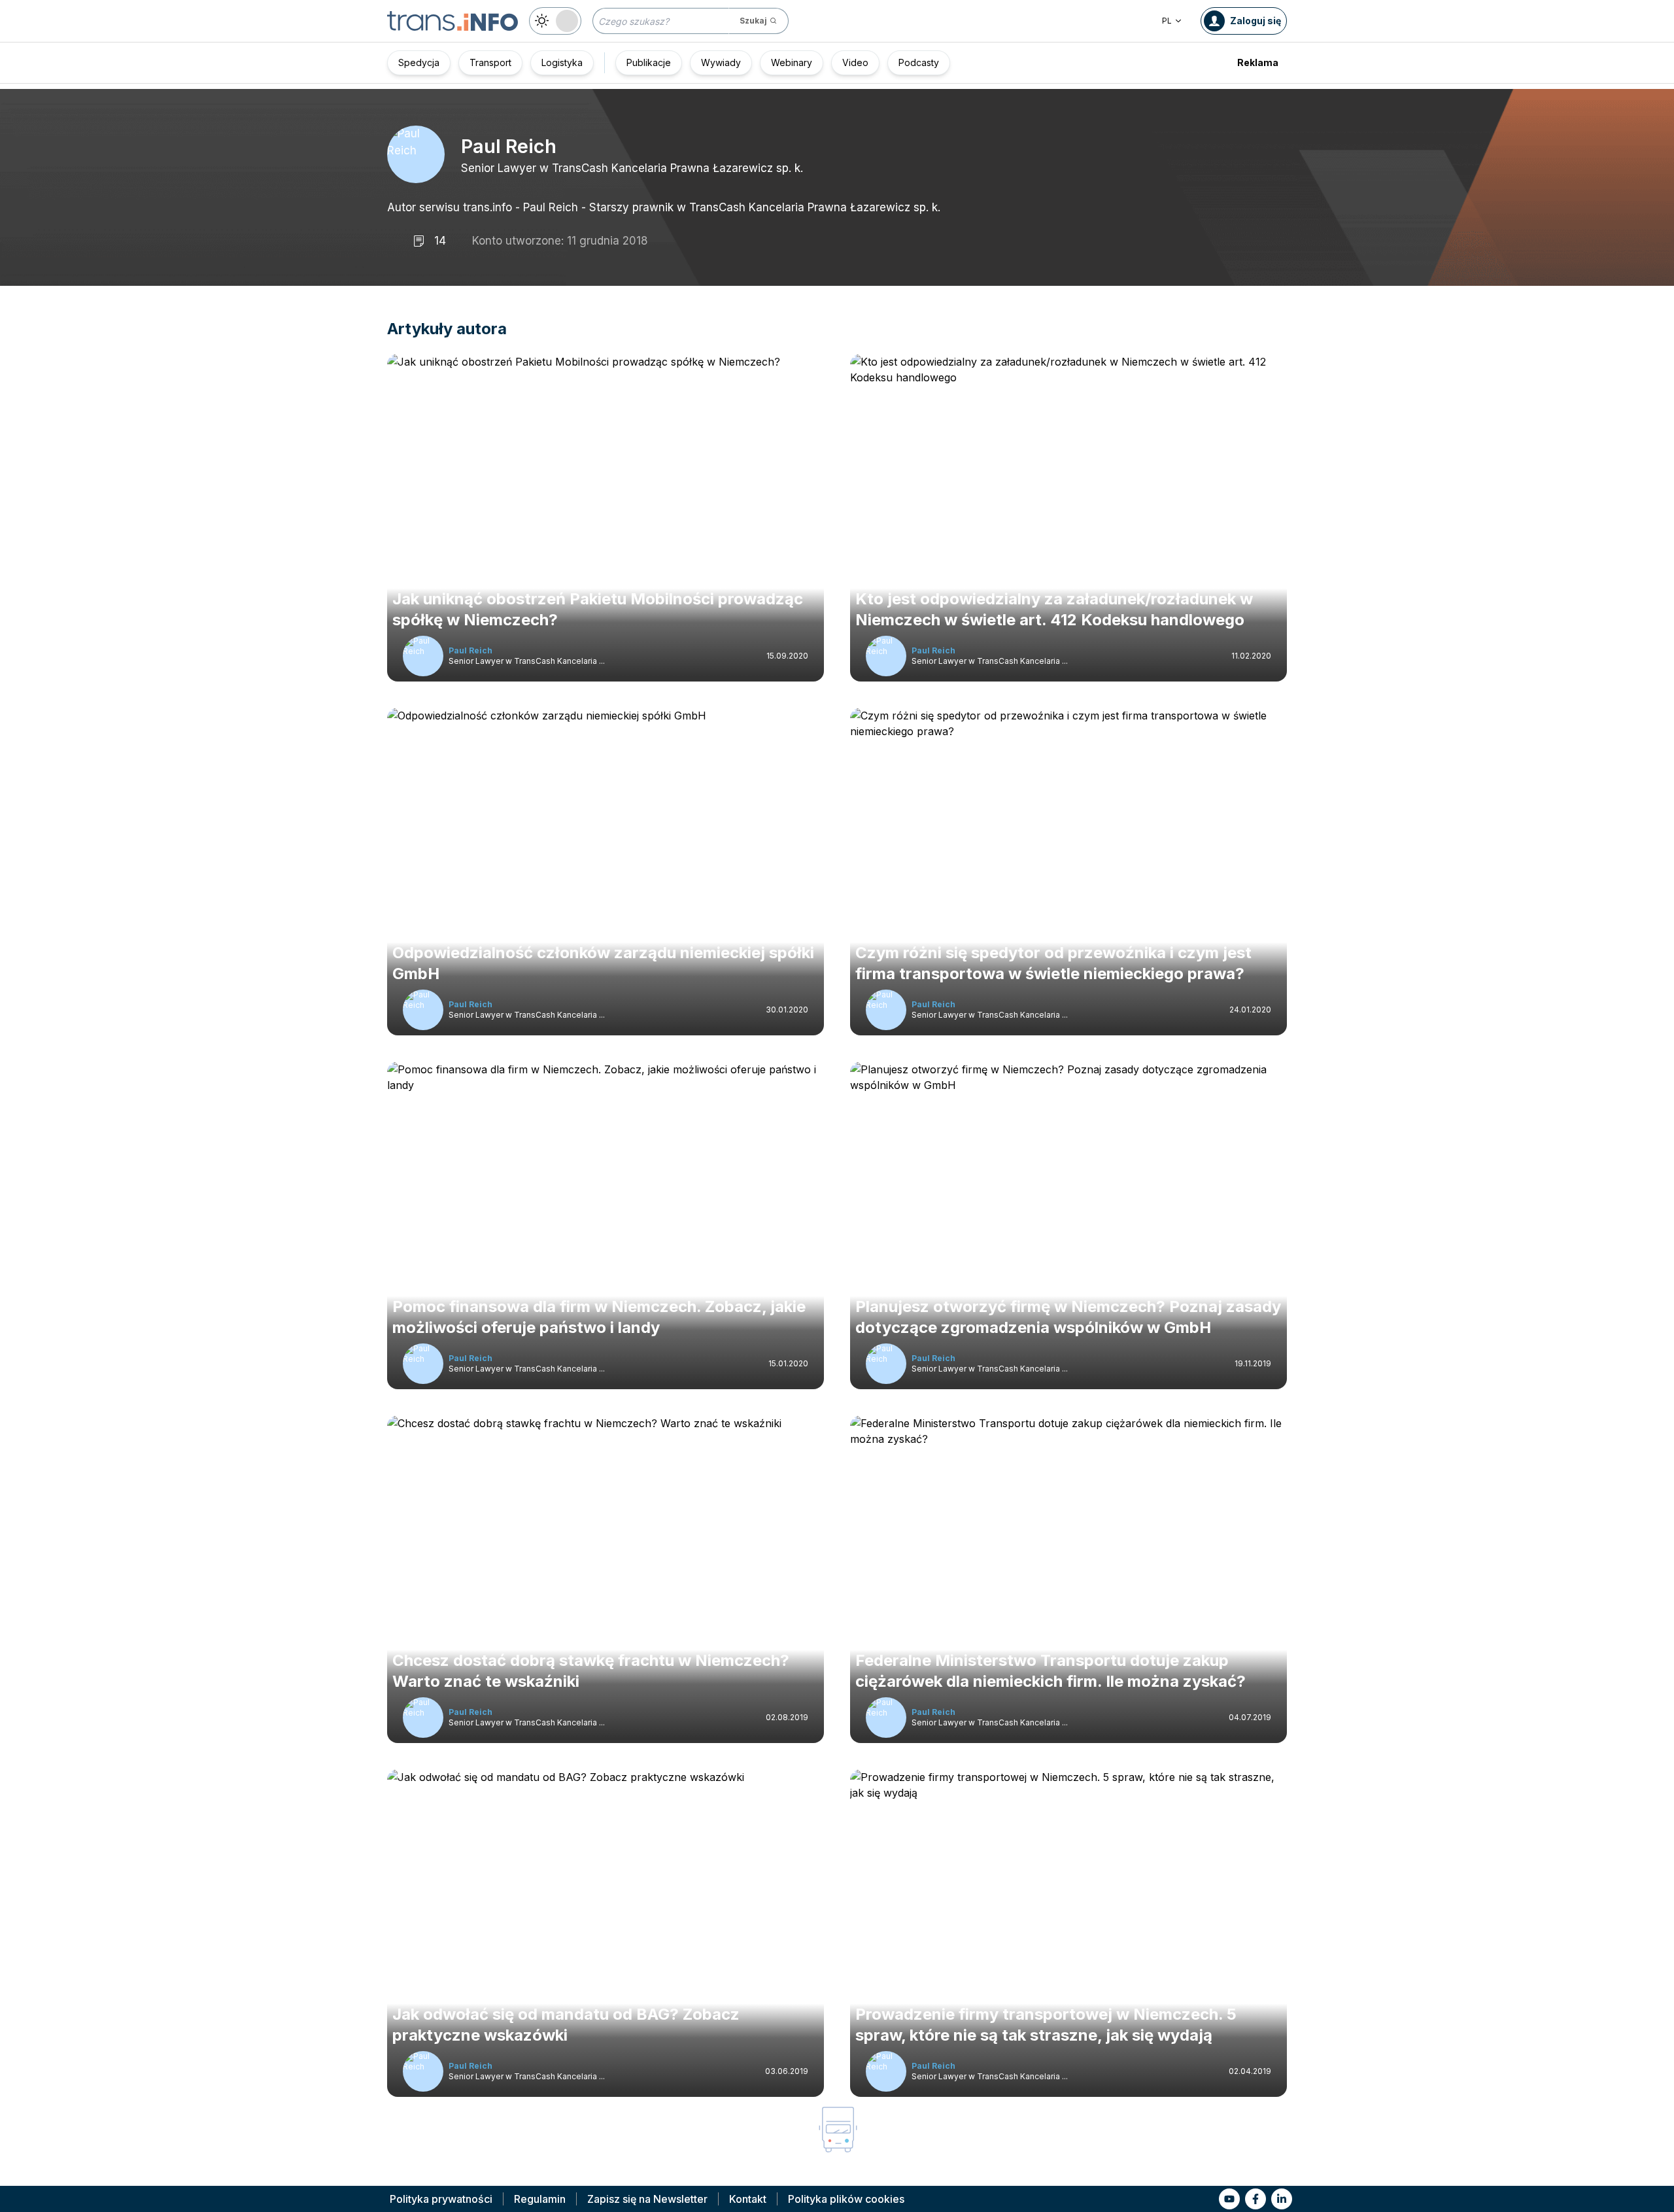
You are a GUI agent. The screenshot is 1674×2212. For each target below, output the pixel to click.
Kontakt (748, 2199)
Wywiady (721, 62)
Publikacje (649, 62)
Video (855, 62)
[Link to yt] (1229, 2199)
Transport (490, 62)
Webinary (792, 62)
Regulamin (540, 2199)
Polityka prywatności (441, 2199)
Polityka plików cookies (846, 2199)
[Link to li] (1282, 2199)
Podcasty (919, 62)
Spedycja (419, 62)
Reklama (1258, 62)
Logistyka (562, 62)
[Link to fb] (1255, 2199)
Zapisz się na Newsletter (647, 2199)
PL (1167, 21)
